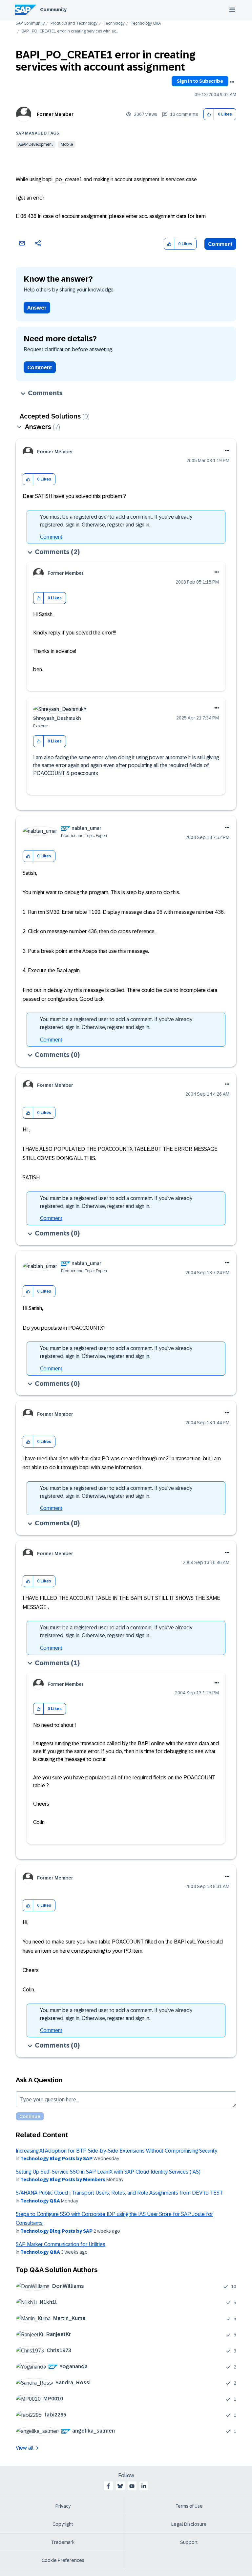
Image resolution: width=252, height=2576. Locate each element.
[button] (209, 114)
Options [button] (232, 82)
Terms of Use (189, 2506)
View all (25, 2448)
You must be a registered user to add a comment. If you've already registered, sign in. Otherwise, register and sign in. (116, 521)
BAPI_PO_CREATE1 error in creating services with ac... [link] (70, 31)
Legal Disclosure (189, 2524)
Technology (114, 23)
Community (53, 10)
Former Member (55, 114)
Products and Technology (74, 23)
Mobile (67, 144)
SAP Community (30, 23)
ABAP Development (36, 144)
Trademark (63, 2542)
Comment (220, 244)
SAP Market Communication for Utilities (61, 2244)
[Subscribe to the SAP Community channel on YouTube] (132, 2486)
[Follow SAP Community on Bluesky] (120, 2486)
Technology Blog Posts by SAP (56, 2158)
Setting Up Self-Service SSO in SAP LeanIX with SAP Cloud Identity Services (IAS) (108, 2172)
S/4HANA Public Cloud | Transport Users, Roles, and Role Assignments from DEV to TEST (119, 2193)
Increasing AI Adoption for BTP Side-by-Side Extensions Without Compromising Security (116, 2151)
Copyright (63, 2524)
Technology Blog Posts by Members (63, 2179)
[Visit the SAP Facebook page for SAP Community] (108, 2486)
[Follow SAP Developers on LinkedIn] (144, 2486)
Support (189, 2542)
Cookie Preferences (63, 2560)
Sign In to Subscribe (200, 81)
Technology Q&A (146, 23)
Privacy (63, 2506)
